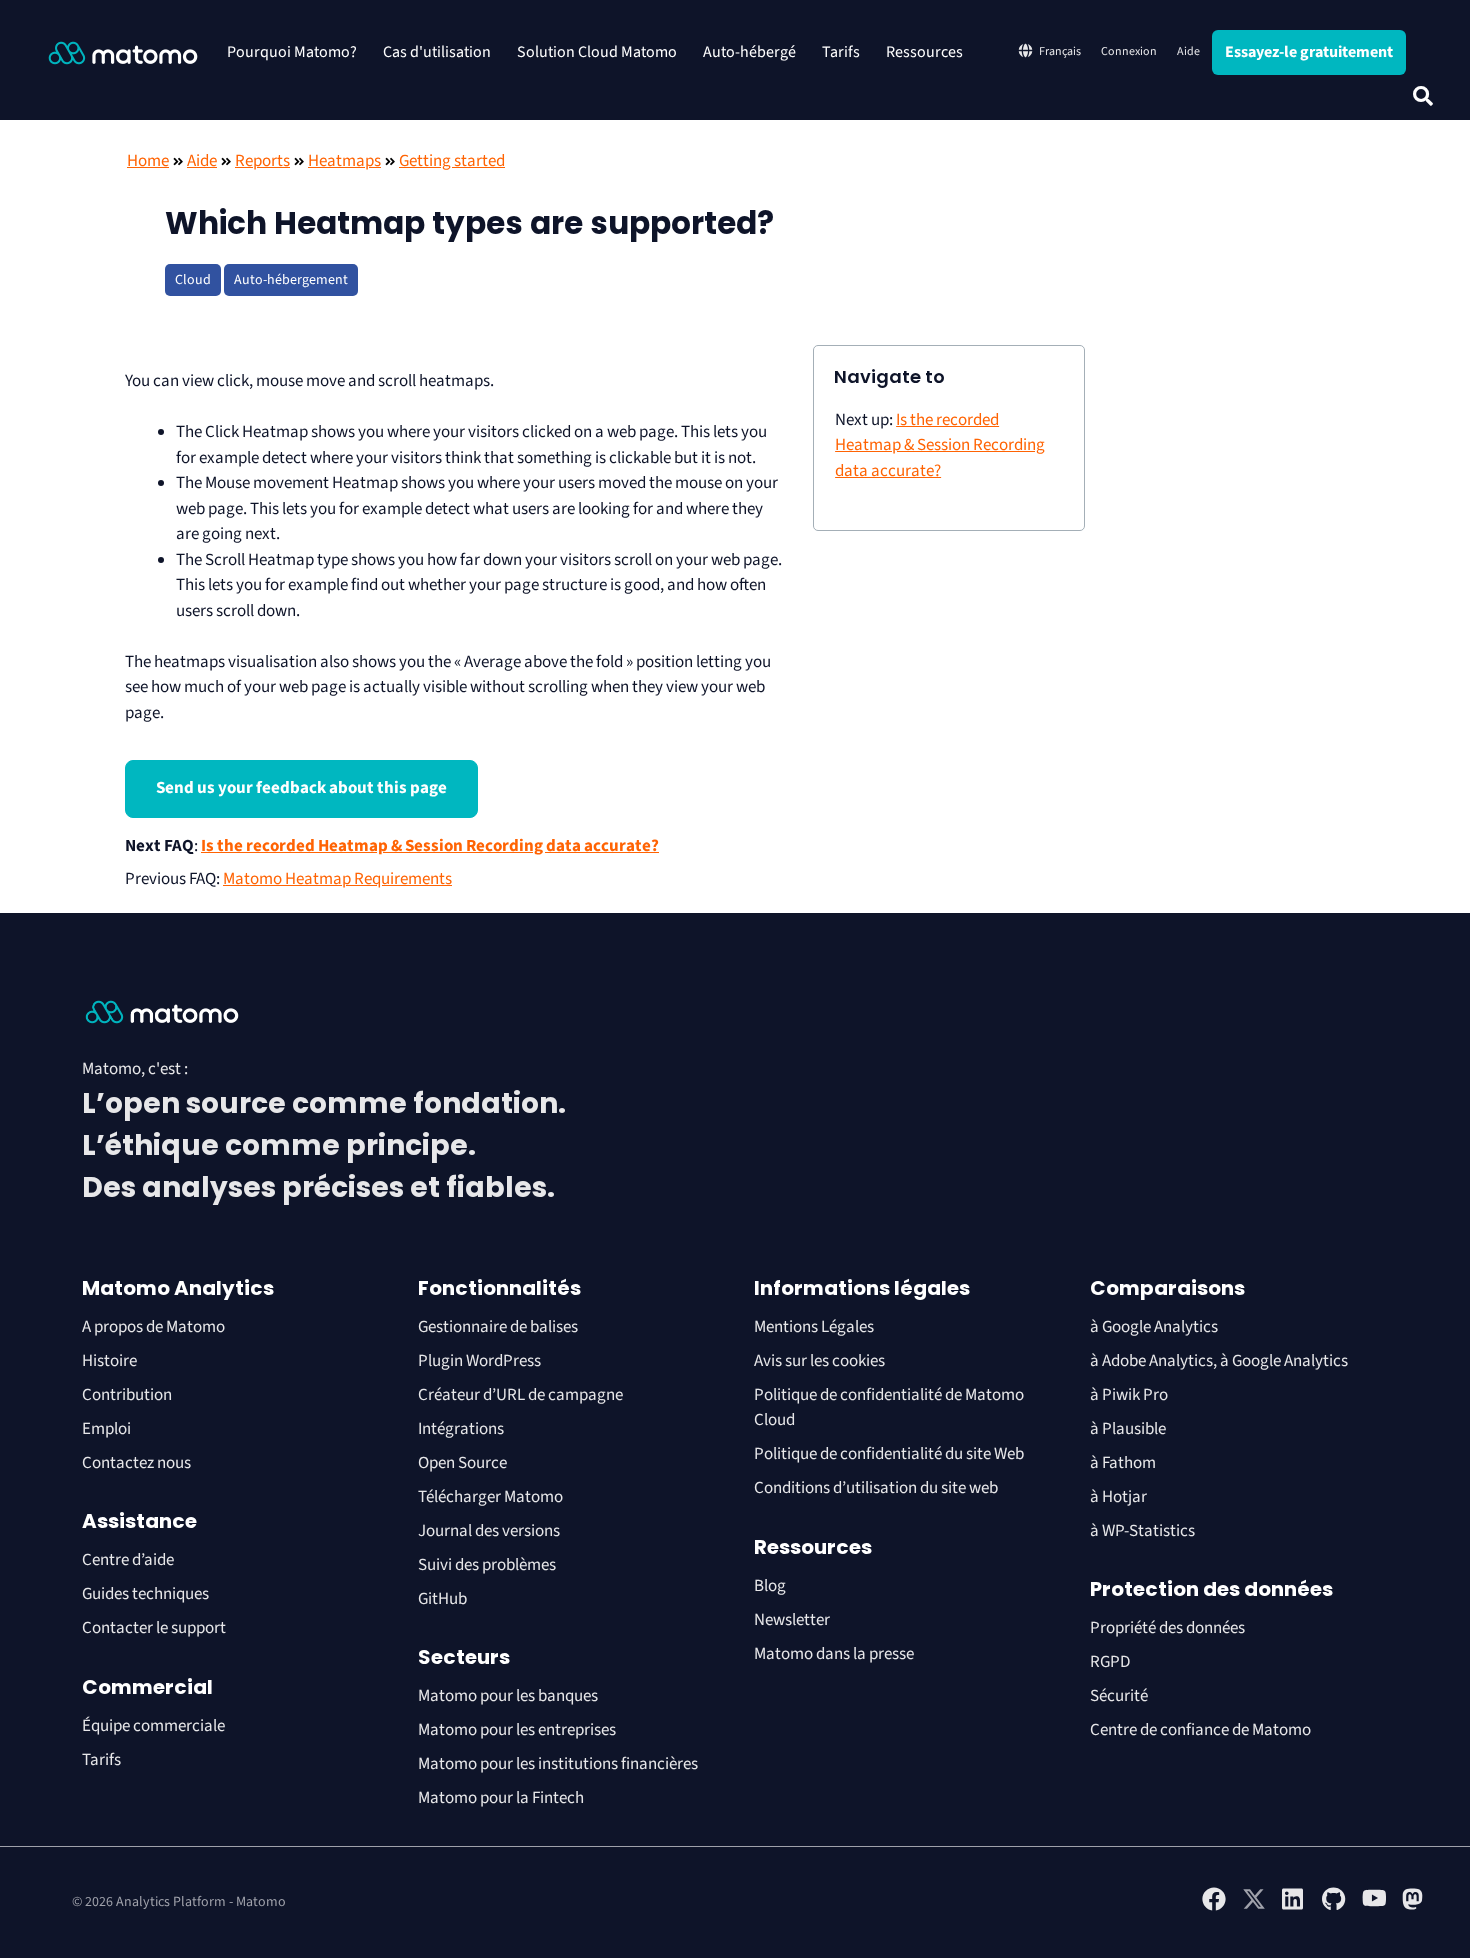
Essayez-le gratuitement (1309, 52)
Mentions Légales (814, 1327)
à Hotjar (1118, 1497)
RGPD (1110, 1662)
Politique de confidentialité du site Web (889, 1454)
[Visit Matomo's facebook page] (1214, 1907)
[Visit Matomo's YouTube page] (1374, 1905)
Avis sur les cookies (819, 1361)
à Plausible (1128, 1429)
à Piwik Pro (1129, 1395)
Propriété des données (1167, 1628)
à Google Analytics (1154, 1327)
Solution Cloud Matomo (597, 52)
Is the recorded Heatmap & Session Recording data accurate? (430, 846)
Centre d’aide (128, 1560)
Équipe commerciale (153, 1726)
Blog (770, 1586)
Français (1060, 51)
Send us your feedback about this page (301, 788)
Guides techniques (145, 1594)
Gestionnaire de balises (498, 1327)
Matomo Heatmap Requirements (337, 879)
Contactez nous (136, 1463)
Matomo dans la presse (834, 1654)
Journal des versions (489, 1531)
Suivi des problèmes (487, 1565)
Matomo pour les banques (508, 1696)
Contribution (127, 1395)
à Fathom (1123, 1463)
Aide (1188, 51)
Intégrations (461, 1429)
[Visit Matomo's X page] (1254, 1907)
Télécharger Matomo (490, 1497)
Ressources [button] (924, 52)
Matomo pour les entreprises (517, 1730)
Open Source (462, 1463)
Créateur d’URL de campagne (520, 1395)
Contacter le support (154, 1628)
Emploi (106, 1429)
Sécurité (1119, 1696)
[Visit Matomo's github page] (1334, 1907)
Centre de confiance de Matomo (1200, 1730)
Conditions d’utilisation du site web (876, 1488)
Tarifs (841, 52)
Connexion (1129, 51)
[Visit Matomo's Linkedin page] (1294, 1907)
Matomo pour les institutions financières (558, 1764)
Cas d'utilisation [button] (437, 52)
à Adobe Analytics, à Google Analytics (1219, 1361)
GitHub (442, 1599)
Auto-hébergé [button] (749, 52)
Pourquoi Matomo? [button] (292, 52)
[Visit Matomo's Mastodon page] (1414, 1907)
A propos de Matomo (153, 1327)
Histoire (109, 1361)
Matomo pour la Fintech (501, 1798)
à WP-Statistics (1142, 1531)
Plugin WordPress (479, 1361)
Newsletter (792, 1620)
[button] (1423, 96)
